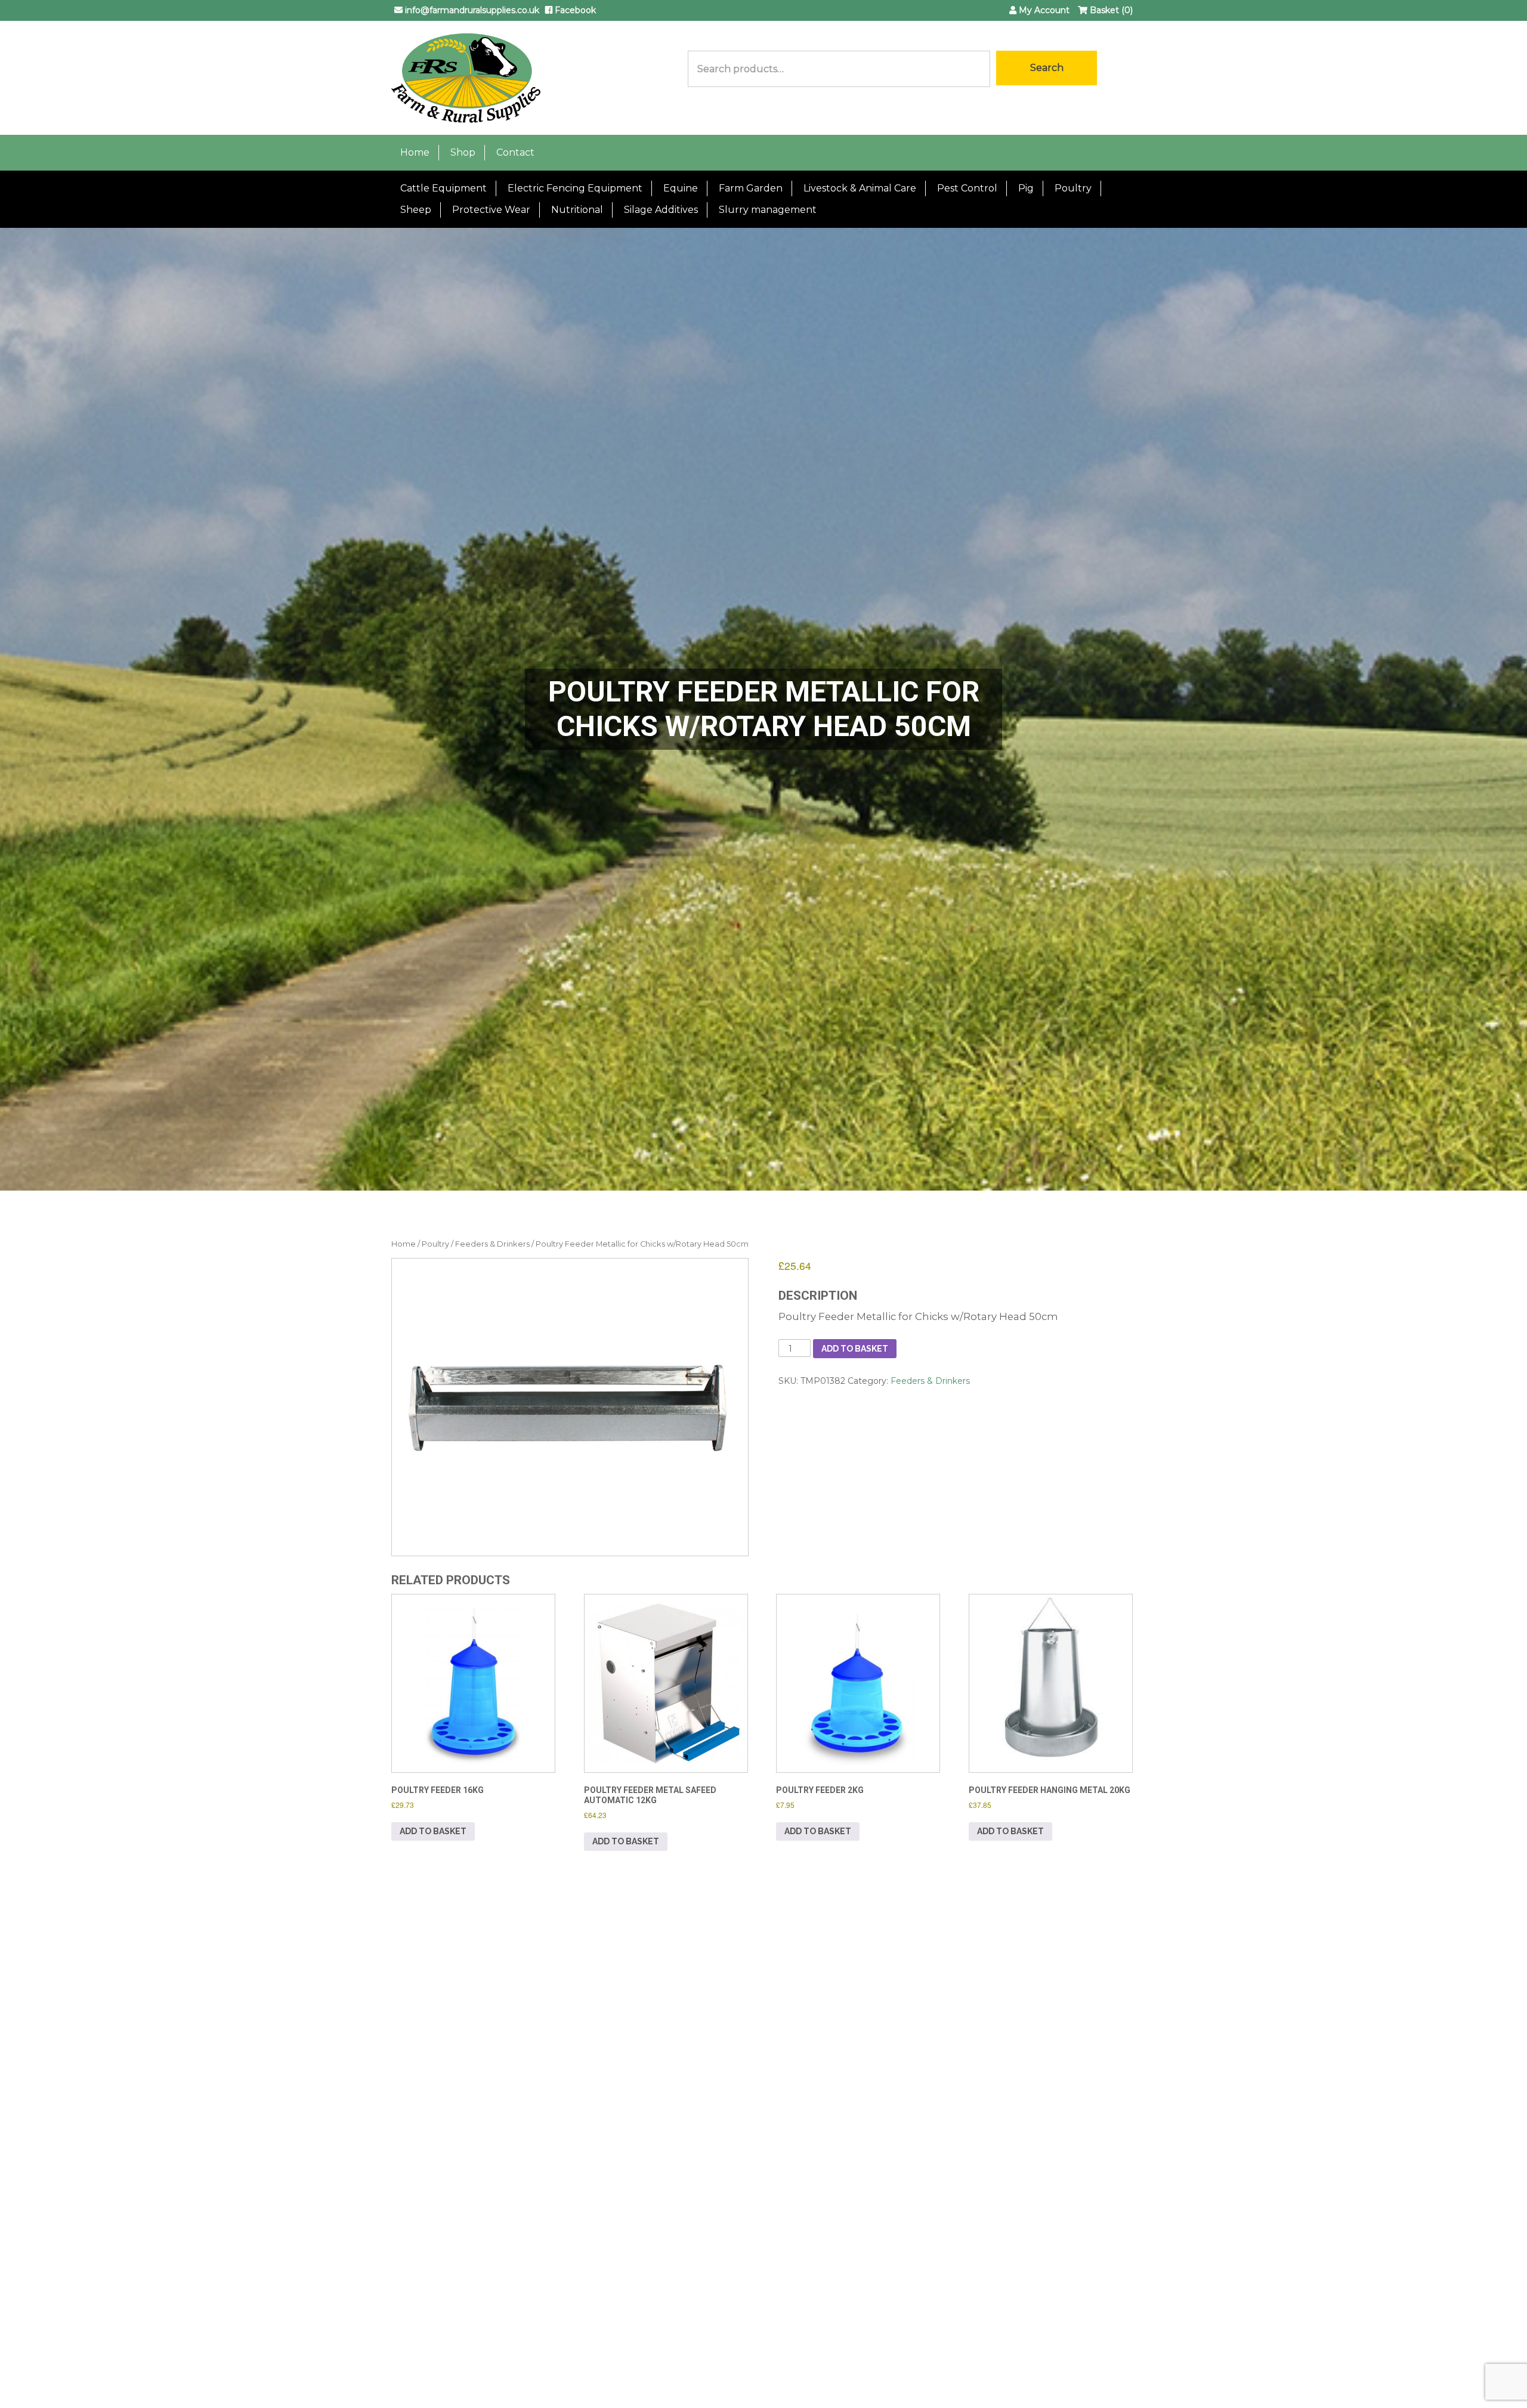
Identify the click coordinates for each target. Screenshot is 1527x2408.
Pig (1026, 188)
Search (1047, 68)
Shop (463, 152)
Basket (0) (1110, 10)
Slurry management (768, 210)
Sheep (416, 210)
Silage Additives (661, 210)
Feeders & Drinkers (492, 1244)
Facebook (574, 10)
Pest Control (967, 188)
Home (415, 152)
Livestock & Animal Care (860, 188)
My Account (1043, 10)
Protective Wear (491, 210)
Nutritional (577, 210)
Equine (681, 188)
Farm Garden (751, 188)
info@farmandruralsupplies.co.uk (471, 10)
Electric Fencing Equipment (575, 188)
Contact (515, 152)
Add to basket (855, 1349)
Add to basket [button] (433, 1831)
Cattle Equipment (443, 188)
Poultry (1073, 188)
